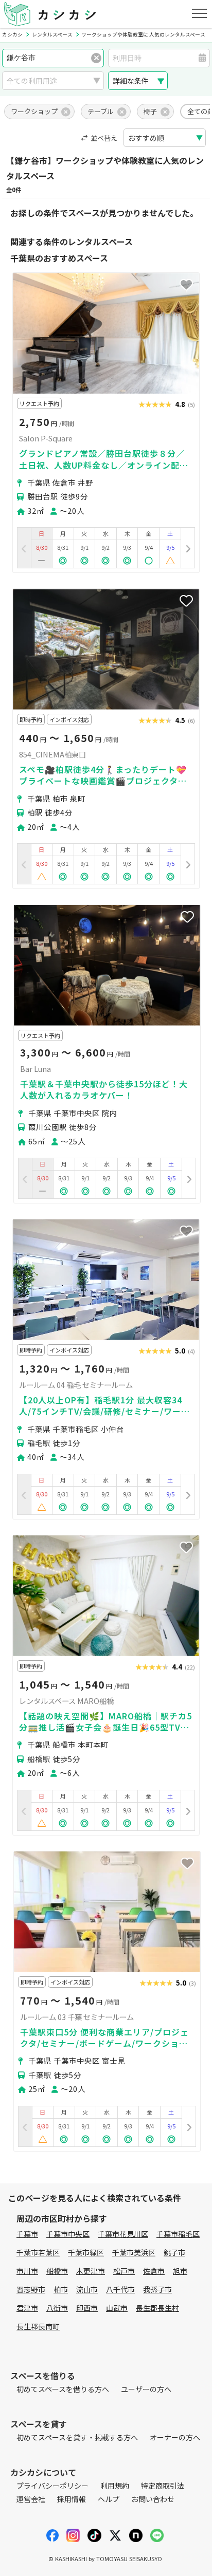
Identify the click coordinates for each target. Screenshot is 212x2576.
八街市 (57, 2308)
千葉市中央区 (68, 2234)
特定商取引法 (163, 2486)
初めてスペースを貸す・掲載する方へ (77, 2437)
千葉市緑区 (86, 2252)
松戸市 (124, 2271)
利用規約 (115, 2486)
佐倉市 (154, 2271)
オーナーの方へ (175, 2437)
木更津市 (91, 2271)
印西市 (87, 2308)
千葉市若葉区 (38, 2252)
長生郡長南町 (38, 2326)
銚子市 (174, 2252)
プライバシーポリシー (52, 2486)
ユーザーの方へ (146, 2389)
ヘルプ (109, 2499)
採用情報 (72, 2499)
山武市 (117, 2308)
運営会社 (31, 2499)
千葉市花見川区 (123, 2234)
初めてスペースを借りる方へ (63, 2389)
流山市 (87, 2289)
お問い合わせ (153, 2499)
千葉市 (27, 2234)
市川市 (27, 2271)
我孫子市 (157, 2289)
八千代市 (120, 2289)
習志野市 (31, 2289)
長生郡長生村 (157, 2308)
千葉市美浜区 (134, 2252)
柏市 (61, 2289)
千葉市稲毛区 (178, 2234)
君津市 (27, 2308)
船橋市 (57, 2271)
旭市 (180, 2271)
